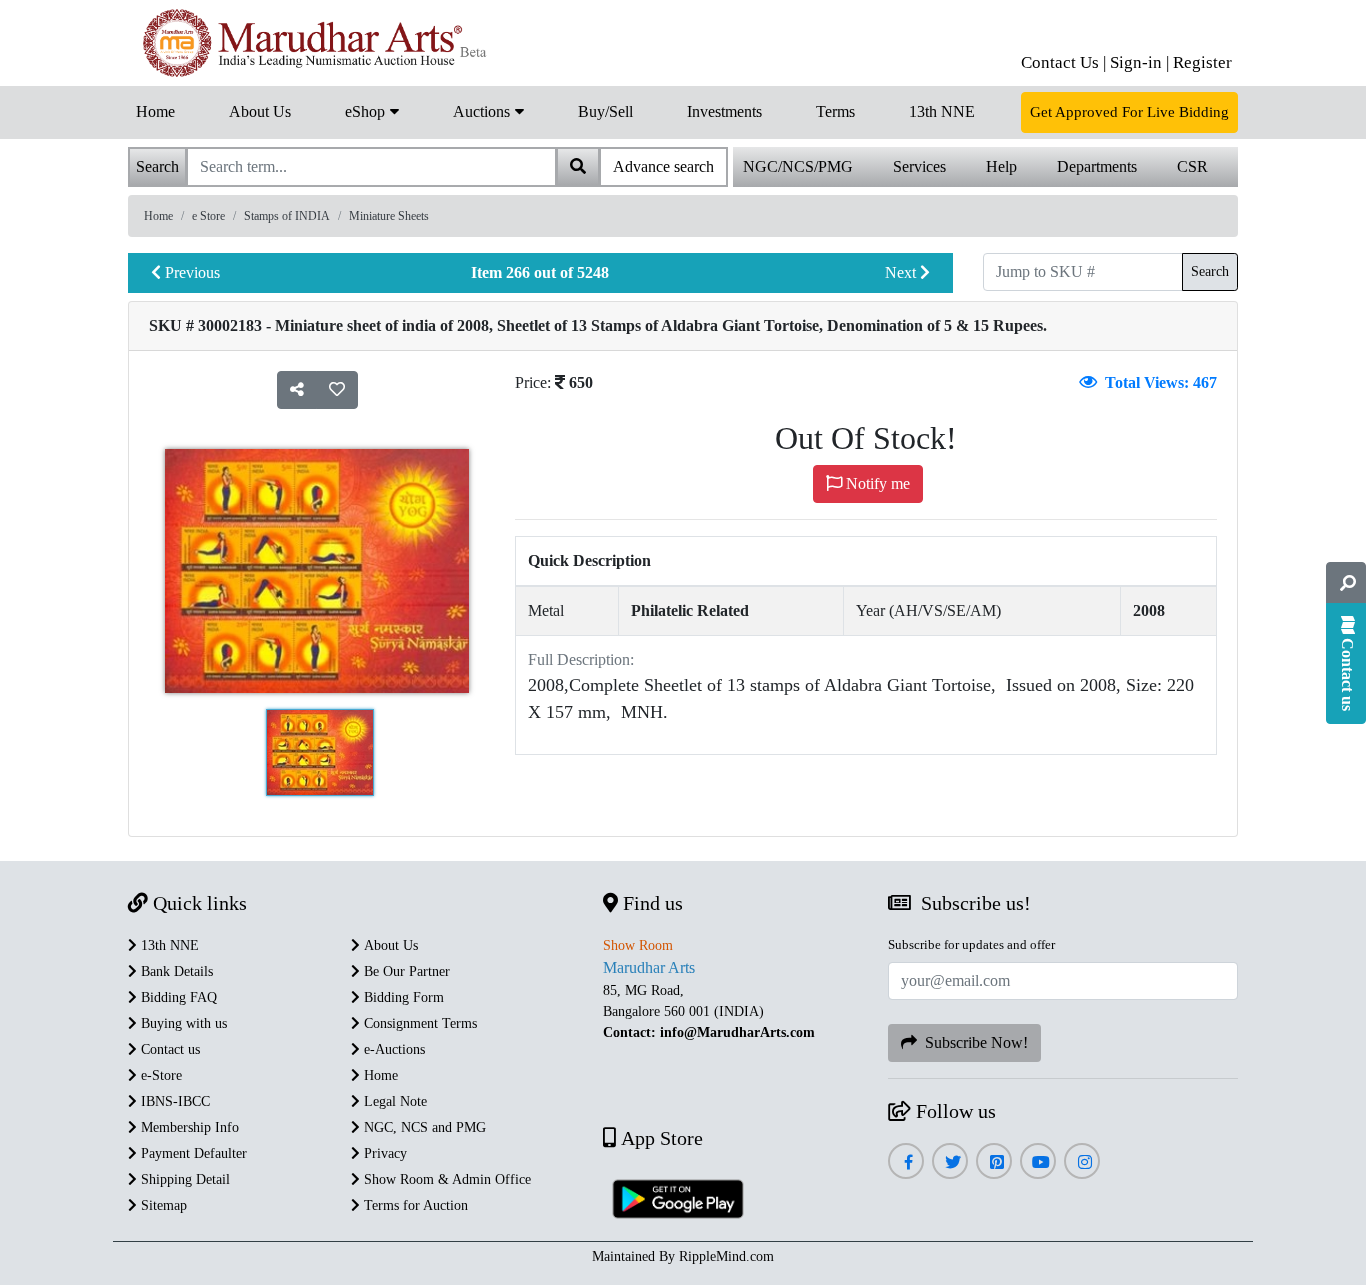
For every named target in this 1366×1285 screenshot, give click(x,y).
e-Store (159, 1075)
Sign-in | (1139, 62)
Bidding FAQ (177, 997)
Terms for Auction (414, 1205)
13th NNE (942, 111)
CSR (1192, 166)
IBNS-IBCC (173, 1101)
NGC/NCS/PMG (798, 166)
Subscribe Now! (972, 1042)
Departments (1097, 166)
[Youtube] (1038, 1162)
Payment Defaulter (192, 1153)
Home (155, 111)
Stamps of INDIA (287, 216)
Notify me (876, 483)
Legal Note (393, 1101)
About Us (260, 111)
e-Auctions (392, 1049)
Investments (724, 111)
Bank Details (175, 971)
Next (902, 272)
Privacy (383, 1153)
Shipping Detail (183, 1179)
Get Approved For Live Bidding (1129, 112)
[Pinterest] (994, 1162)
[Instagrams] (1082, 1162)
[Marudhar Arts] (310, 43)
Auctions (483, 111)
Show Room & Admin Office (445, 1179)
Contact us (168, 1049)
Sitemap (162, 1205)
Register (1202, 62)
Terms (835, 111)
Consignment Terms (418, 1023)
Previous (190, 272)
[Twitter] (950, 1162)
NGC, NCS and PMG (423, 1127)
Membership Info (188, 1127)
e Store (208, 216)
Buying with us (182, 1023)
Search (1210, 271)
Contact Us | (1063, 62)
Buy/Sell (605, 111)
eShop (367, 111)
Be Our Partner (405, 971)
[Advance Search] (1346, 583)
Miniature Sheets (389, 216)
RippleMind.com (726, 1256)
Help (1001, 166)
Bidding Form (402, 997)
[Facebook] (906, 1162)
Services (919, 166)
